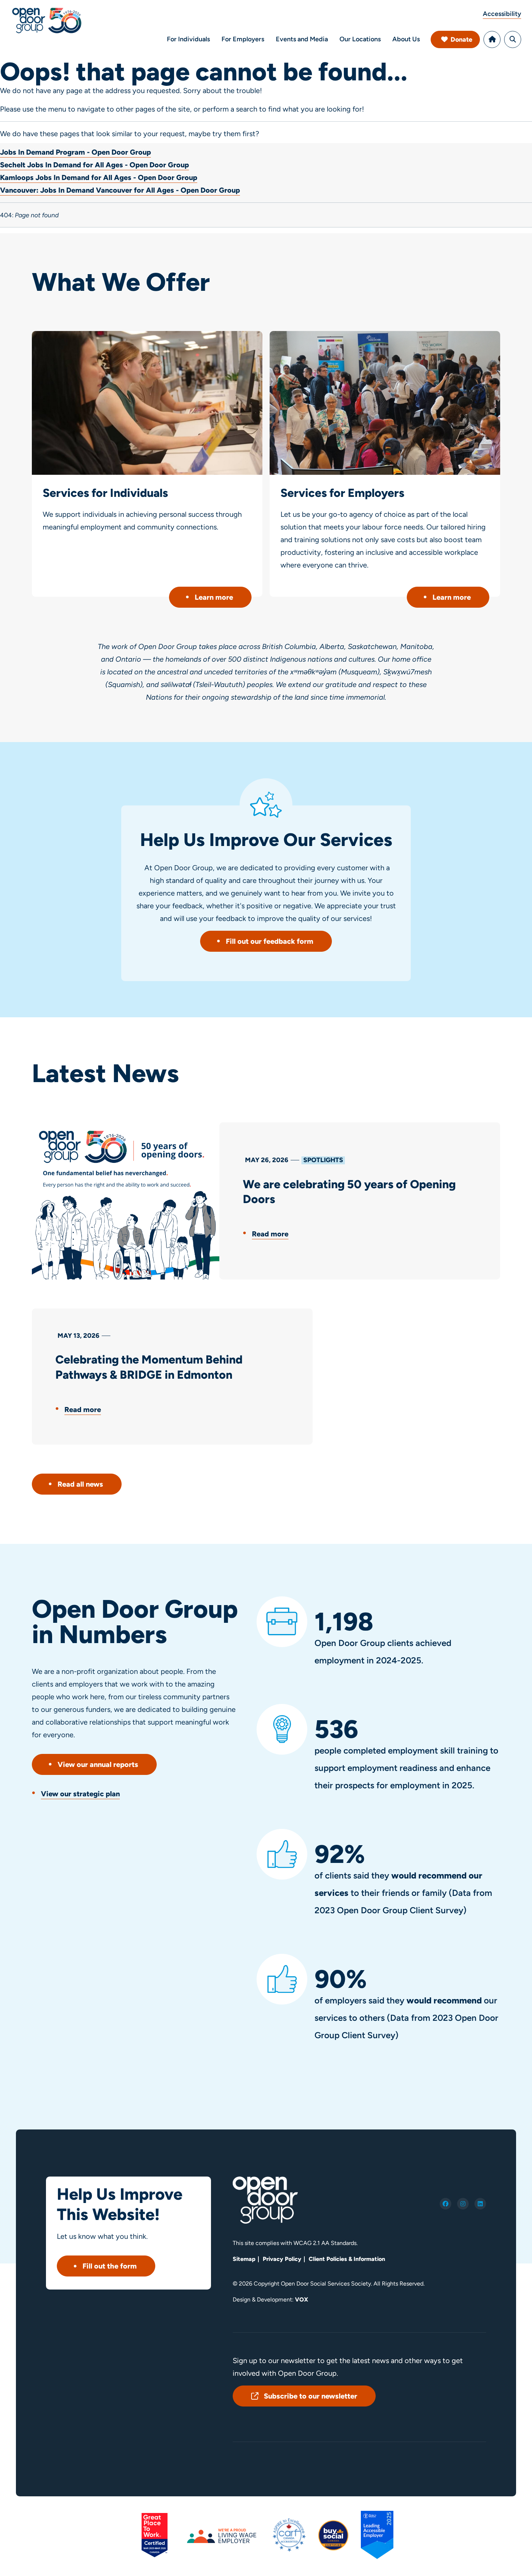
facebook (446, 2204)
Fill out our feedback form (270, 941)
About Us (406, 39)
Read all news (80, 1484)
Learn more (214, 597)
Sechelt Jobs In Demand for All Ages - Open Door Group (94, 165)
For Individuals (188, 39)
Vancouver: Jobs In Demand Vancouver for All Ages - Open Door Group (120, 190)
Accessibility (502, 14)
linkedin (480, 2204)
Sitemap (244, 2259)
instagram (463, 2204)
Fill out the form (110, 2266)
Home (492, 39)
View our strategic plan (80, 1794)
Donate (461, 39)
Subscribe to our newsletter (311, 2396)
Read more (270, 1234)
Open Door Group (47, 20)
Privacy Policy (282, 2259)
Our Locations (360, 39)
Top (510, 2561)
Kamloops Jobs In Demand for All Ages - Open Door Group (99, 177)
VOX (301, 2299)
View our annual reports (98, 1764)
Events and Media (302, 39)
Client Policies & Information (347, 2259)
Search (513, 39)
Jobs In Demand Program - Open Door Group (75, 152)
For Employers (243, 39)
